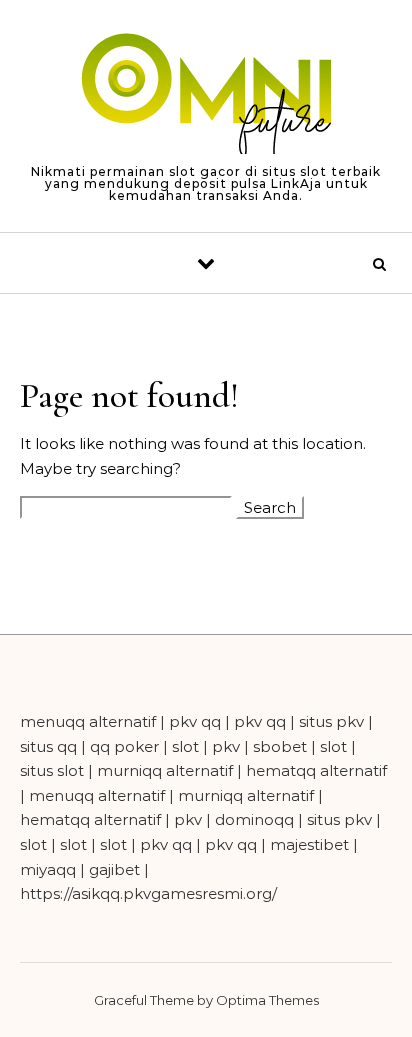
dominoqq (254, 819)
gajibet (114, 869)
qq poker (124, 746)
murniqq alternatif (165, 770)
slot (185, 746)
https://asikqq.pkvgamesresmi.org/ (148, 893)
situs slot (52, 770)
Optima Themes (267, 1000)
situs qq (48, 746)
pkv (226, 746)
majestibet (309, 844)
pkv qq (195, 721)
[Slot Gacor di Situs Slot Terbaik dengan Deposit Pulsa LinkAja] (206, 95)
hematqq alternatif (316, 770)
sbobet (280, 746)
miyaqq (48, 869)
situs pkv (331, 721)
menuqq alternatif (88, 721)
